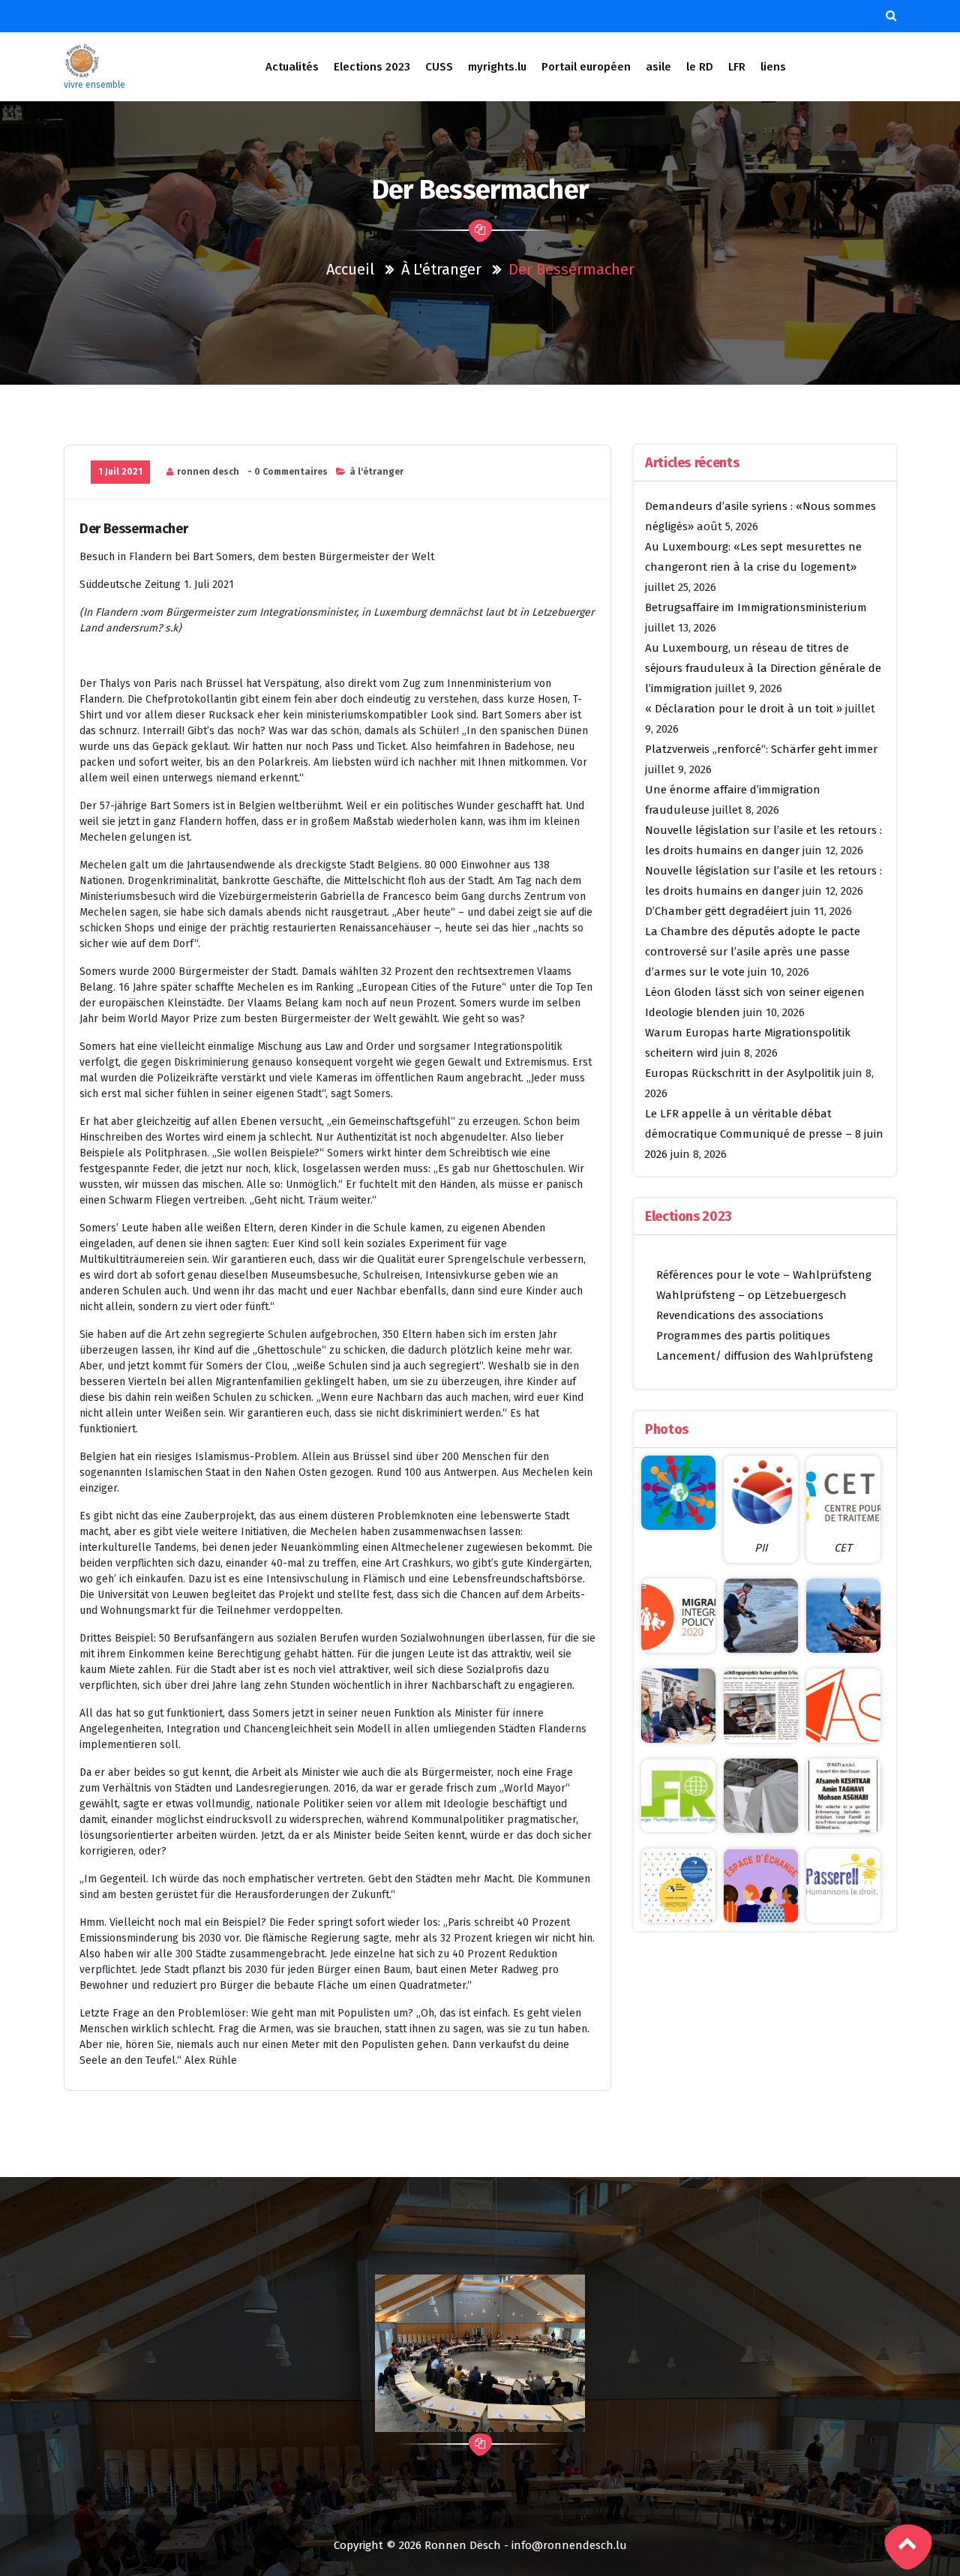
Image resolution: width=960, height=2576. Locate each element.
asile (658, 67)
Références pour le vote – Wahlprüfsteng (764, 1275)
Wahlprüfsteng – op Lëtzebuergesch (751, 1295)
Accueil (350, 269)
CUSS (439, 67)
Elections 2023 (372, 67)
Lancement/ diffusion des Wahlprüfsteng (765, 1356)
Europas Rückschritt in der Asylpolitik (742, 1073)
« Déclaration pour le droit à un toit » (744, 709)
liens (773, 67)
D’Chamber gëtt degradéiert (717, 911)
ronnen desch (208, 472)
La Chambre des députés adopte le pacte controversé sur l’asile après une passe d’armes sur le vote (753, 952)
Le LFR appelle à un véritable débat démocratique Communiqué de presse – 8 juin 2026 (764, 1134)
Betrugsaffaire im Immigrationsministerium (756, 607)
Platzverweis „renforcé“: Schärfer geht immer (761, 749)
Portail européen (586, 67)
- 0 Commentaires (288, 472)
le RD (700, 67)
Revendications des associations (740, 1315)
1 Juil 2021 (120, 472)
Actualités (292, 67)
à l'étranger (441, 269)
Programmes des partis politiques (743, 1336)
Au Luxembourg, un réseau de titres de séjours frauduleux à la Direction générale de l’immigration (763, 668)
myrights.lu (497, 67)
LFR (737, 67)
